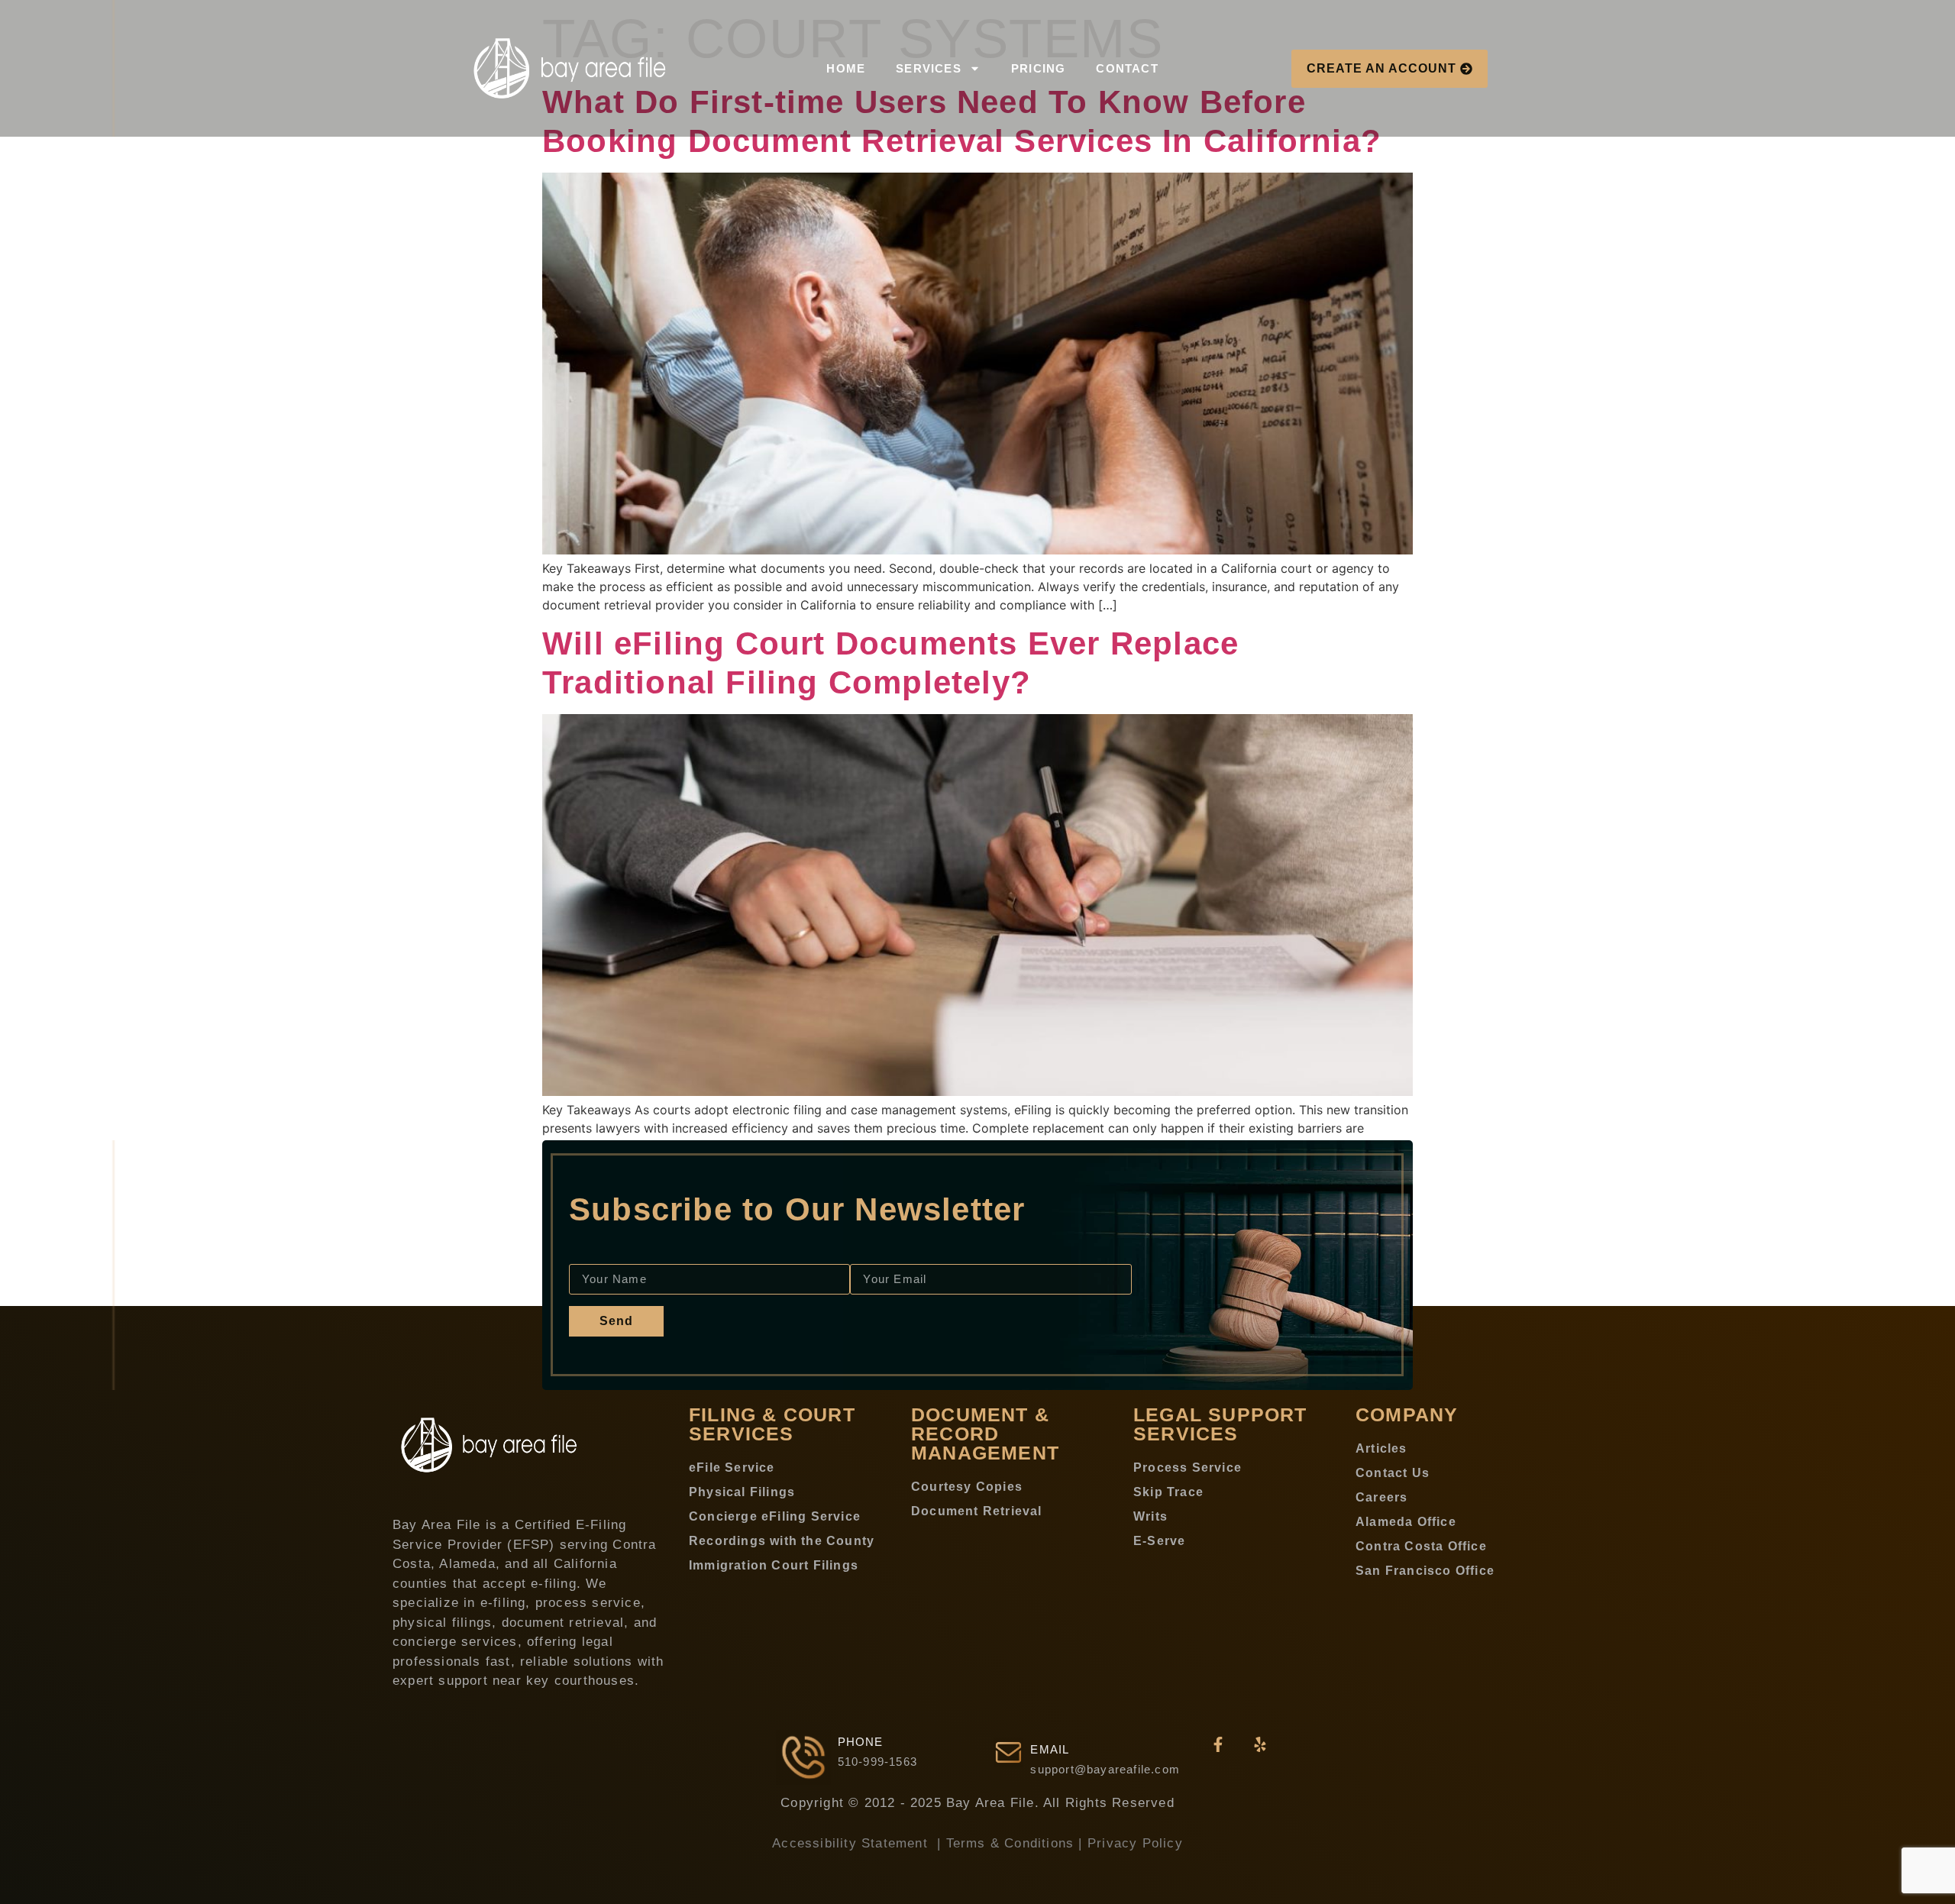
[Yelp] (1260, 1744)
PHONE (861, 1742)
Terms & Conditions (1010, 1843)
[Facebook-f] (1218, 1744)
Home (846, 68)
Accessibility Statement (852, 1843)
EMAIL (1050, 1749)
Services (929, 68)
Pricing (1038, 68)
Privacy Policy (1135, 1843)
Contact (1127, 68)
